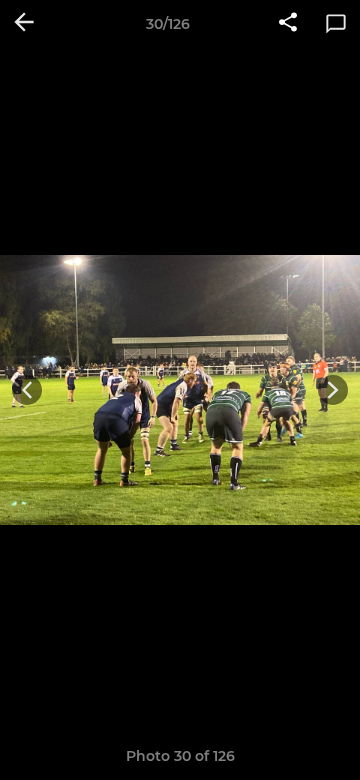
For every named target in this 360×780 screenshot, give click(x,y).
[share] (288, 24)
